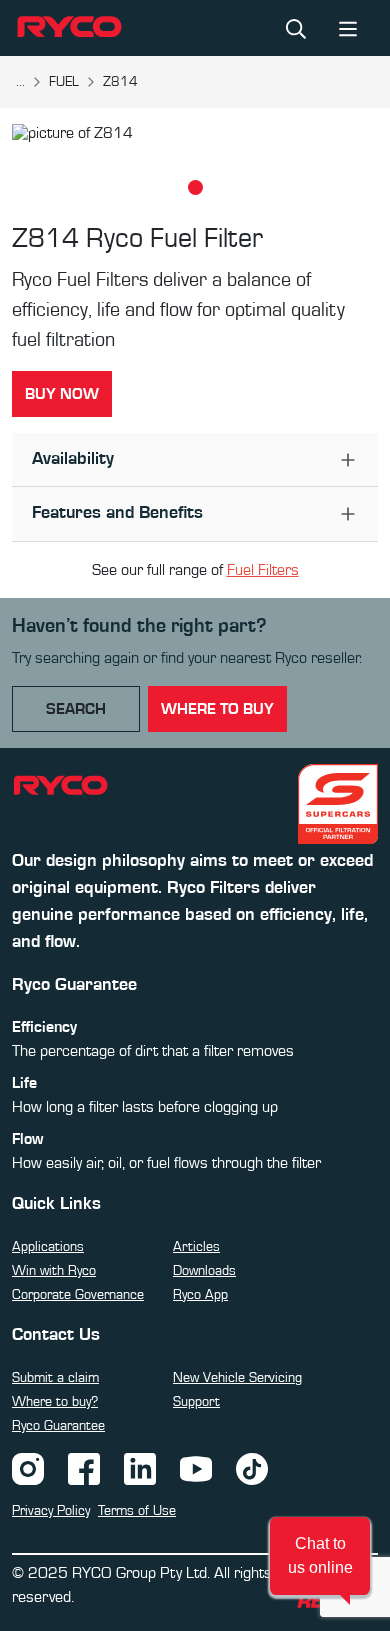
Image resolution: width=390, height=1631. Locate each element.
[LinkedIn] (140, 1468)
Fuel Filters (263, 570)
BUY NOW (62, 394)
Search (76, 709)
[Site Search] (296, 28)
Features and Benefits (117, 513)
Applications (48, 1247)
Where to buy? (55, 1402)
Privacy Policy (51, 1511)
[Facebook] (84, 1468)
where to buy (217, 709)
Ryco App (200, 1295)
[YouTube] (196, 1468)
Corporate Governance (78, 1295)
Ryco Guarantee (58, 1426)
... (20, 82)
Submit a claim (55, 1378)
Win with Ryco (54, 1271)
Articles (196, 1247)
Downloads (204, 1271)
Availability (73, 459)
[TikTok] (252, 1468)
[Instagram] (28, 1468)
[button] (320, 1556)
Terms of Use (137, 1511)
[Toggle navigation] (348, 27)
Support (196, 1402)
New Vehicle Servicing (237, 1378)
